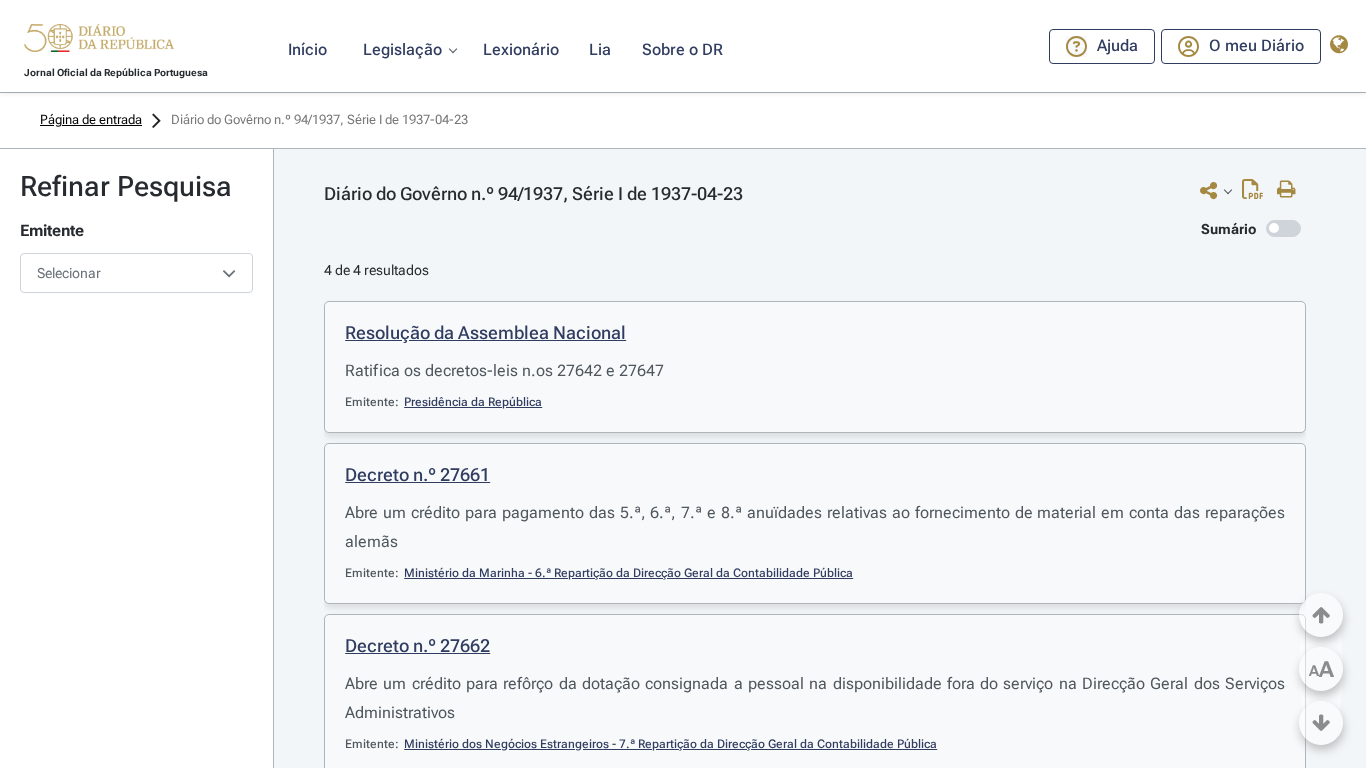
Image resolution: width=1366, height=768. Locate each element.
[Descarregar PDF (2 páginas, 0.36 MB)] (1257, 194)
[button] (99, 41)
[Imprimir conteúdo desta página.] (1291, 190)
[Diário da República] (99, 42)
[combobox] (136, 273)
